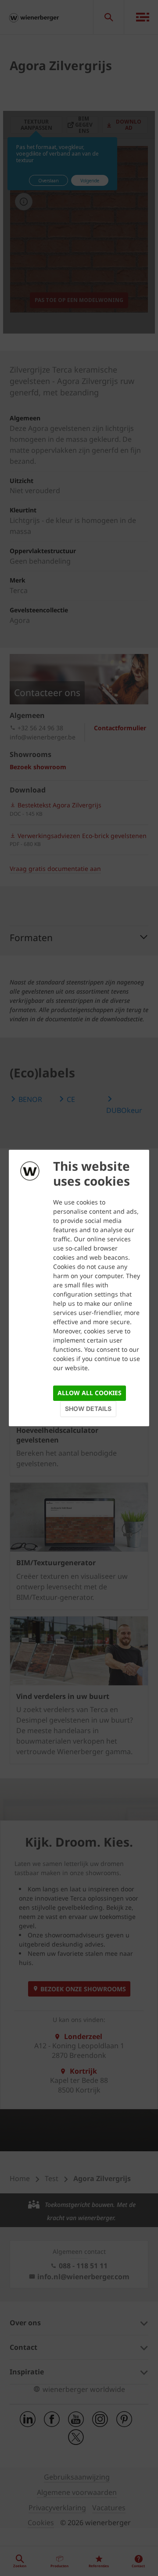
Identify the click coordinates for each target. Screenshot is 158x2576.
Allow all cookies (90, 1393)
